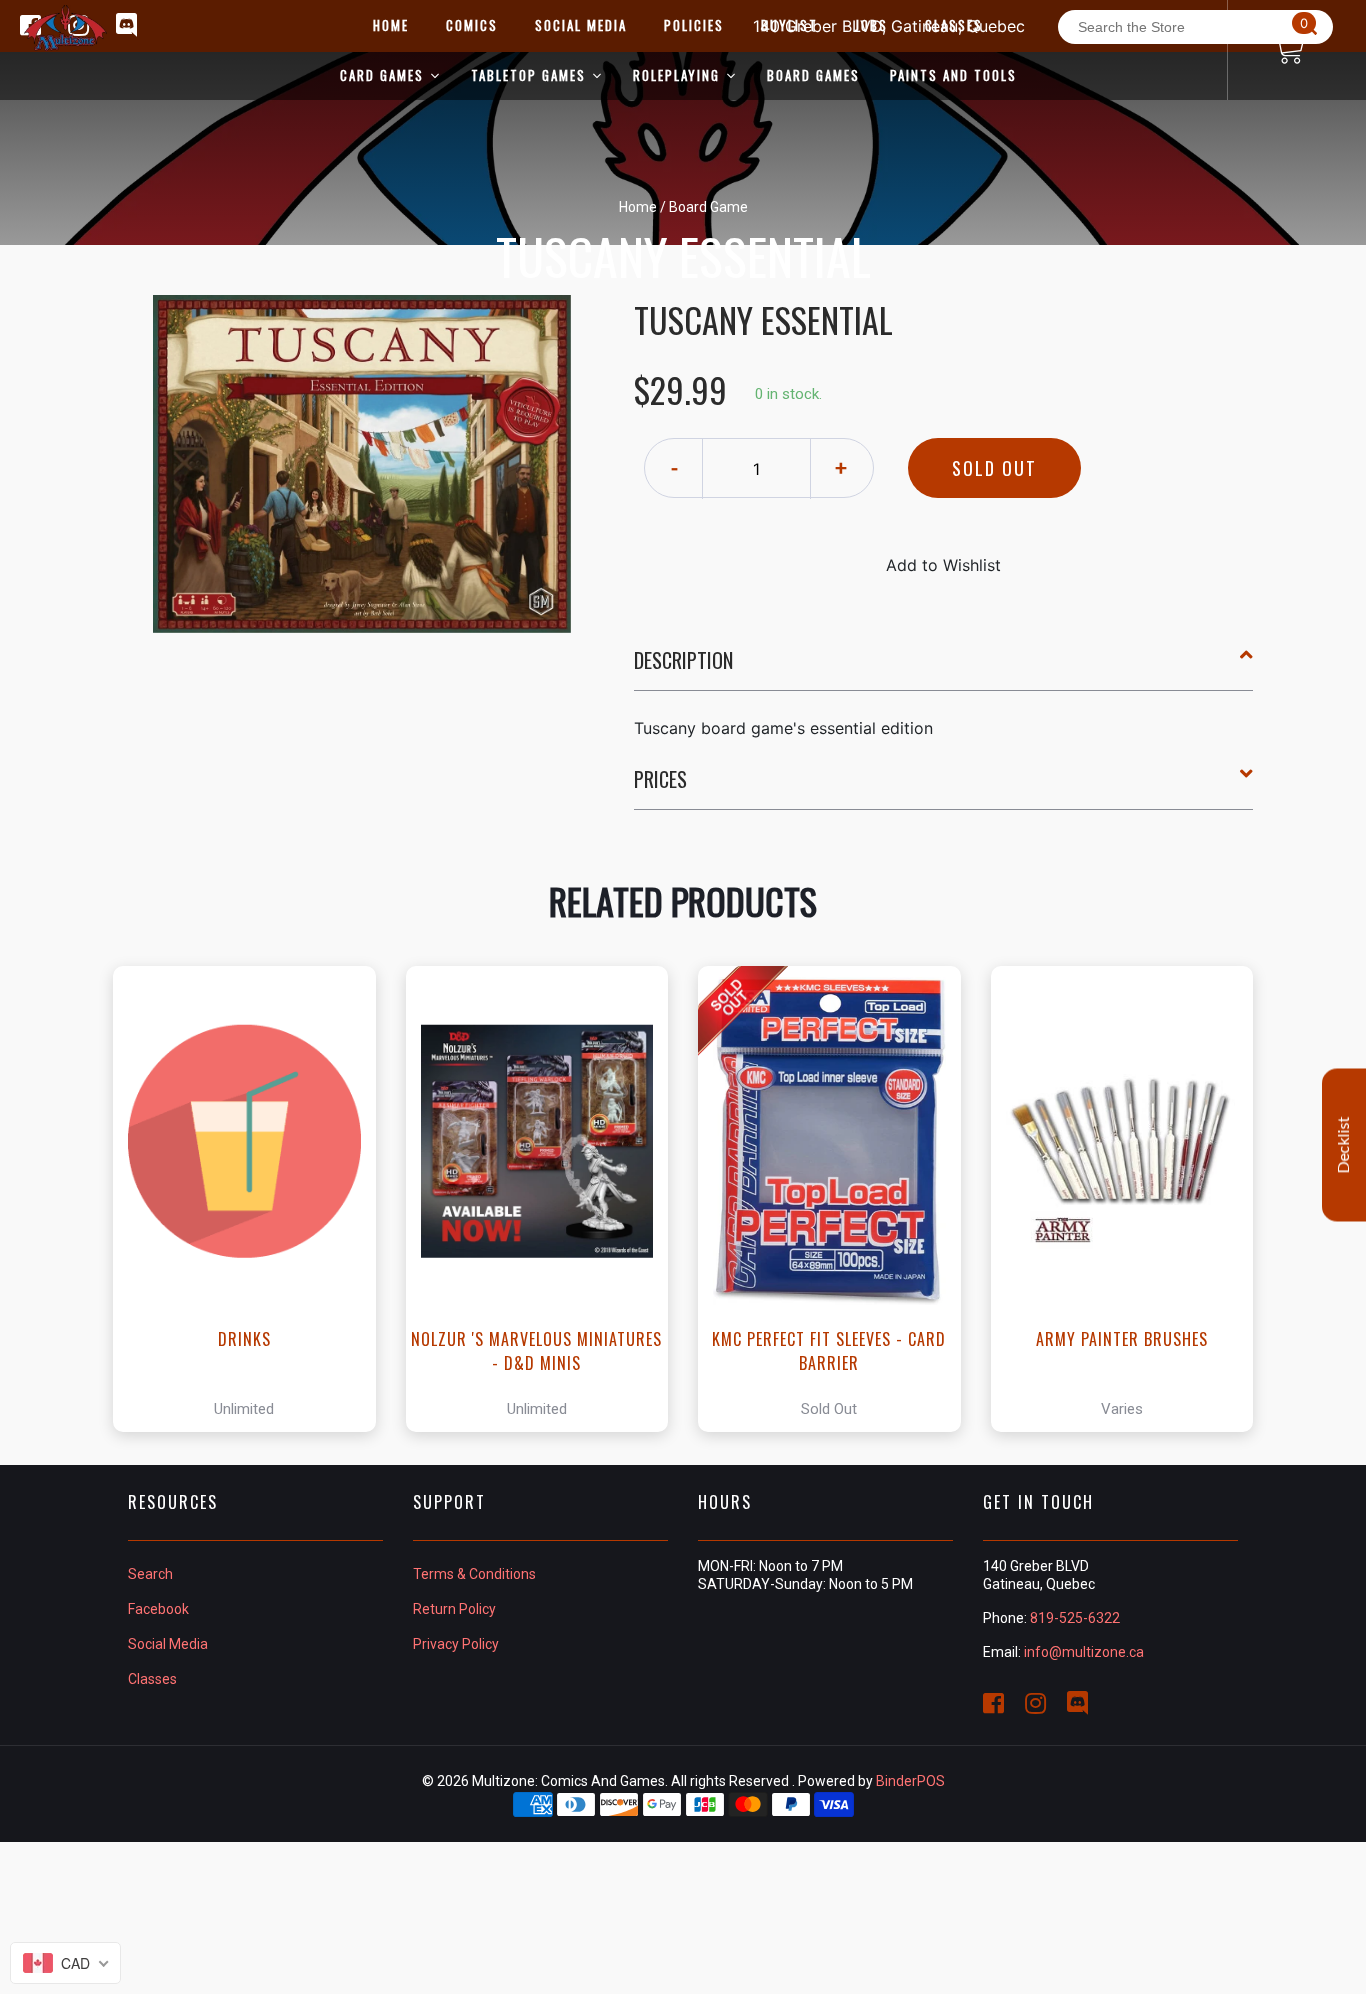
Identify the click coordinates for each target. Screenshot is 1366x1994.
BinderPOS (910, 1781)
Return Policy (454, 1609)
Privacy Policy (456, 1644)
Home (638, 207)
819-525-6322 (1075, 1618)
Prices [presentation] (660, 779)
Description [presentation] (683, 660)
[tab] (944, 668)
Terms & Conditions (474, 1574)
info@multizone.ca (1084, 1652)
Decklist (1344, 1145)
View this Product (253, 1199)
